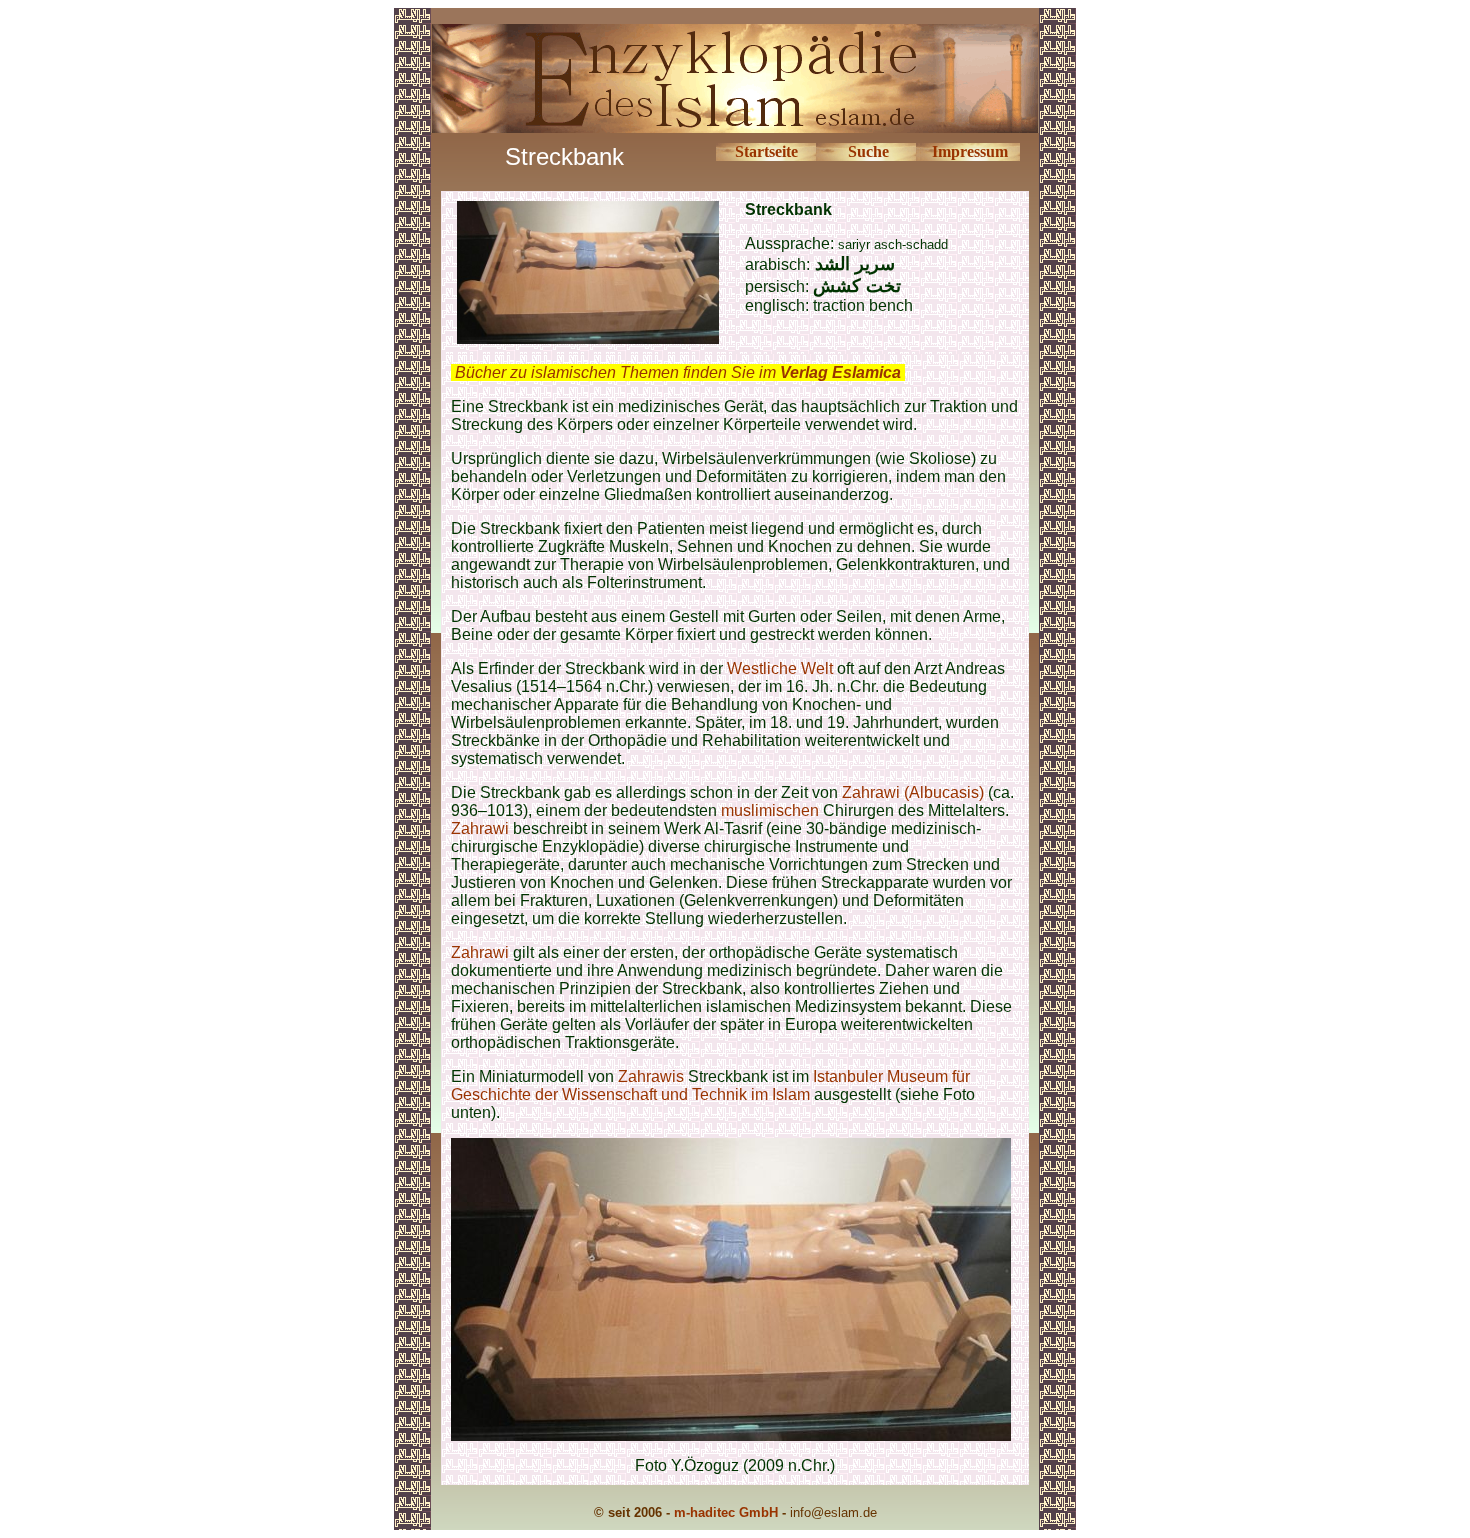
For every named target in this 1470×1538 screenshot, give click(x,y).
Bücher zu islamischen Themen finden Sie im (678, 372)
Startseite (766, 151)
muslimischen (770, 810)
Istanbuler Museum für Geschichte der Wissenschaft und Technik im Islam (710, 1085)
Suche (868, 151)
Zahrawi (480, 828)
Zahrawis (651, 1076)
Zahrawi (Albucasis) (913, 792)
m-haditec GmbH (726, 1512)
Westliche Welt (782, 668)
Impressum (970, 151)
